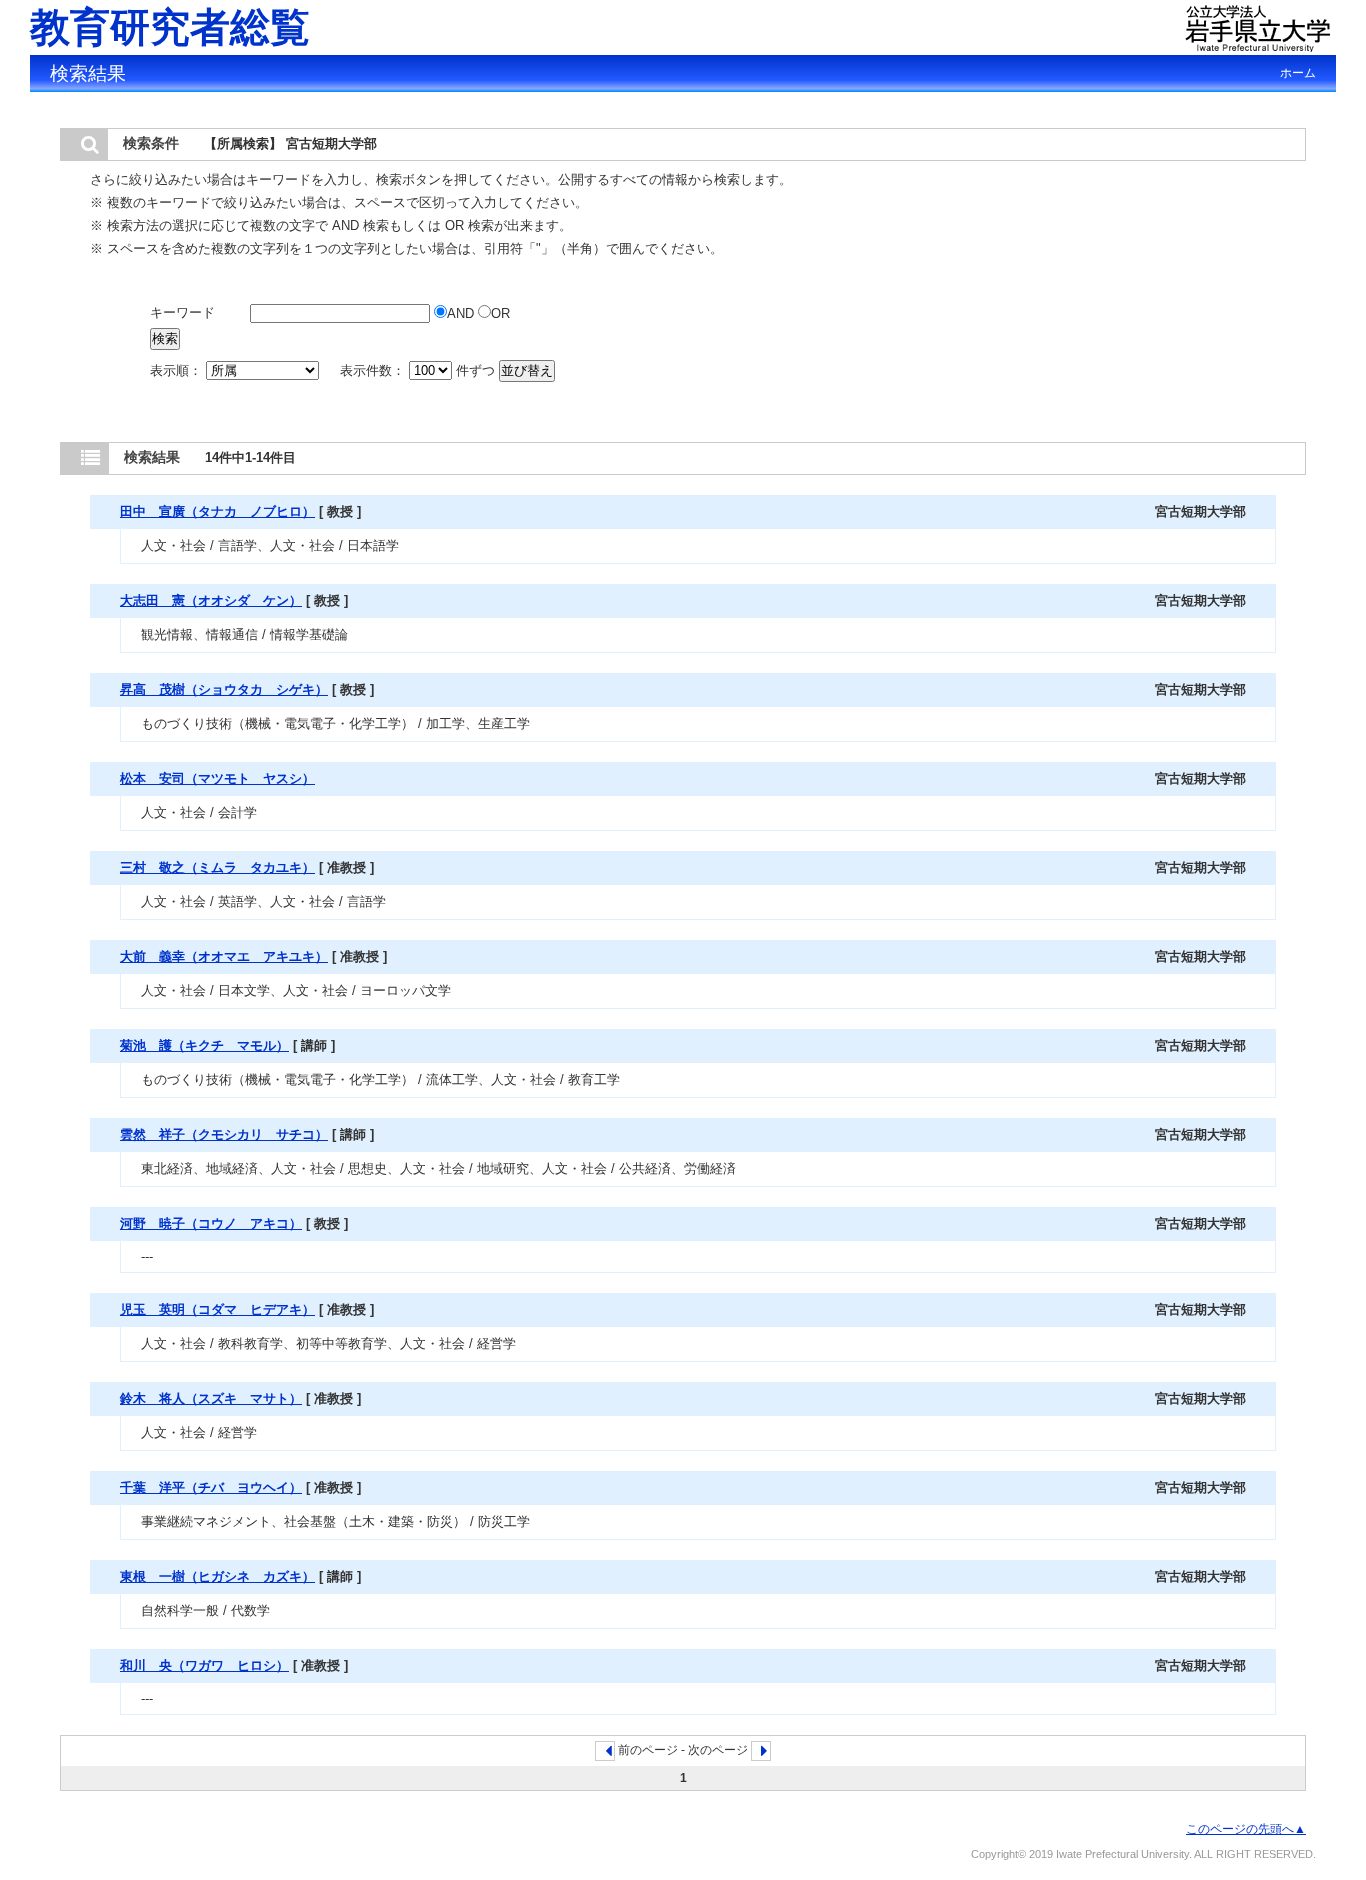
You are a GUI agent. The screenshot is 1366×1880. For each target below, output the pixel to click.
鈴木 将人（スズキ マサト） (211, 1398)
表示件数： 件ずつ (419, 370)
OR (500, 313)
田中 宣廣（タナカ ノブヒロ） (217, 511)
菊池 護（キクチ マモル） (204, 1045)
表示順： (178, 370)
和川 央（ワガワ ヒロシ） (204, 1665)
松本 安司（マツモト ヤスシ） (217, 778)
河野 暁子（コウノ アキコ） (211, 1223)
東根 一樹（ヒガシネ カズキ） (217, 1576)
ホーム (1298, 73)
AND (462, 313)
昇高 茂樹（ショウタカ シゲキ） (224, 689)
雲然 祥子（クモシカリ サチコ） (224, 1134)
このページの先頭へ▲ (1246, 1829)
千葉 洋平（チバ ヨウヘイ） (211, 1487)
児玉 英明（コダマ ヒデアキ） (217, 1309)
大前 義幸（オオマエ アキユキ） (224, 956)
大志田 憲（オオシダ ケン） (211, 600)
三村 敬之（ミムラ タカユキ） (217, 867)
